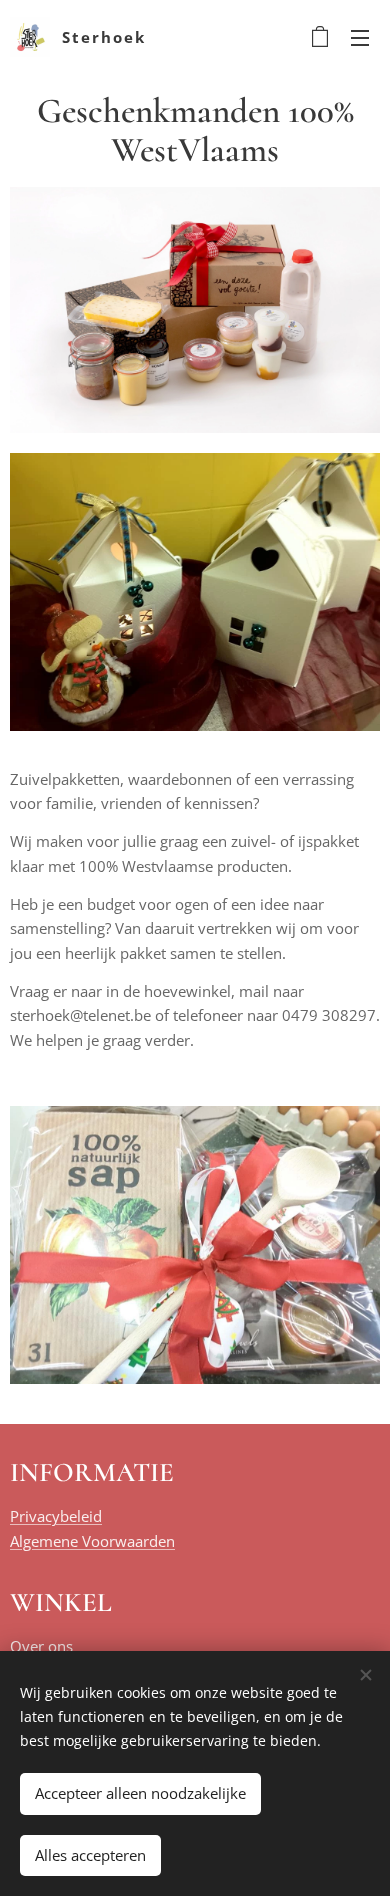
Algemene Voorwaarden (92, 1541)
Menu (360, 37)
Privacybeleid (56, 1516)
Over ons (41, 1646)
